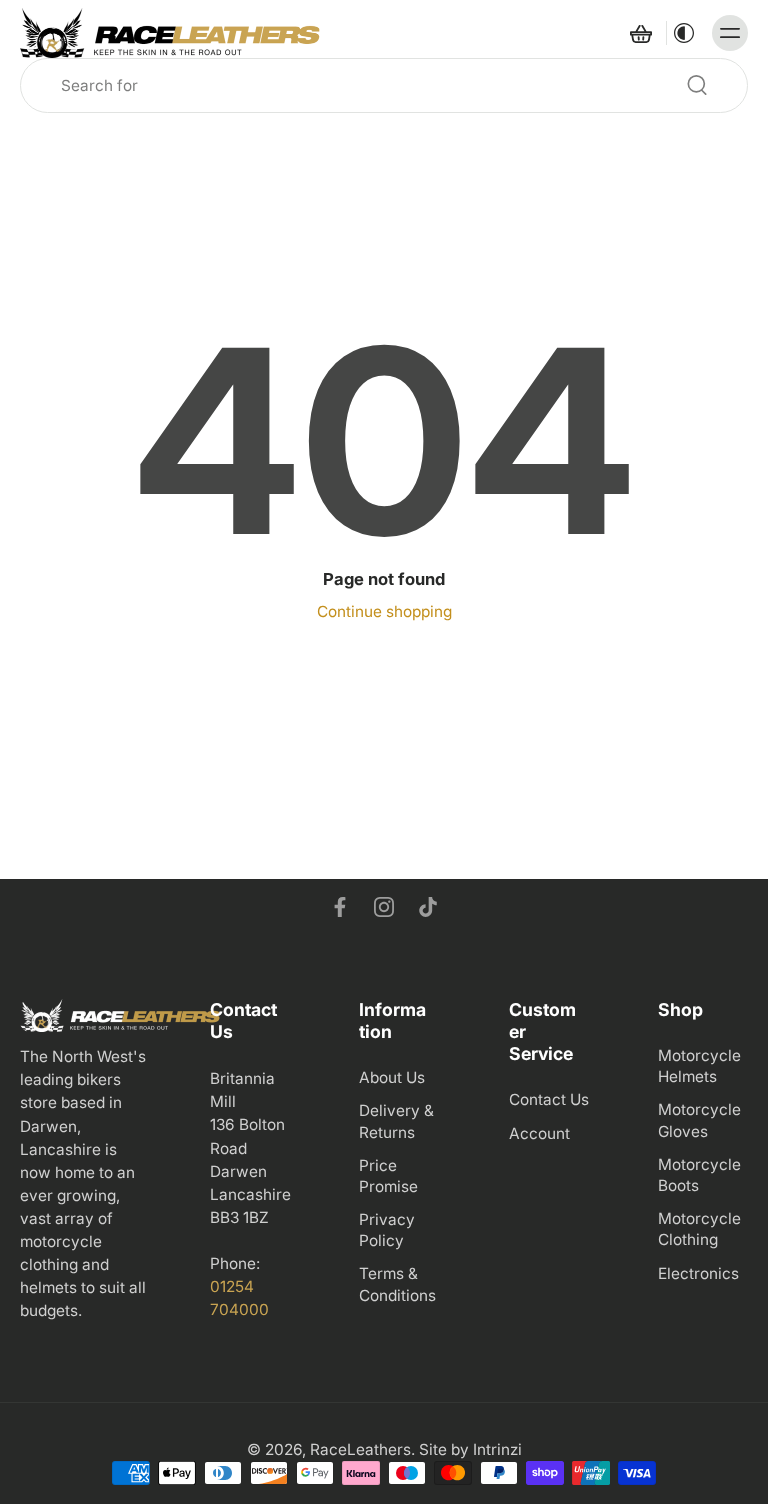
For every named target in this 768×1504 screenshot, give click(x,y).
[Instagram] (384, 907)
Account (539, 1132)
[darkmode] (684, 33)
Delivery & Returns (396, 1121)
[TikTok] (428, 907)
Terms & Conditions (397, 1284)
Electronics (698, 1272)
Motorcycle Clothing (699, 1229)
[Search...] (697, 85)
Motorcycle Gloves (699, 1120)
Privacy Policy (387, 1230)
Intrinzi (497, 1449)
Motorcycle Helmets (699, 1066)
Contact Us (549, 1099)
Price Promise (388, 1175)
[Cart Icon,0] (640, 33)
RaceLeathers (360, 1449)
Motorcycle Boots (699, 1174)
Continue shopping (384, 611)
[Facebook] (340, 907)
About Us (392, 1077)
